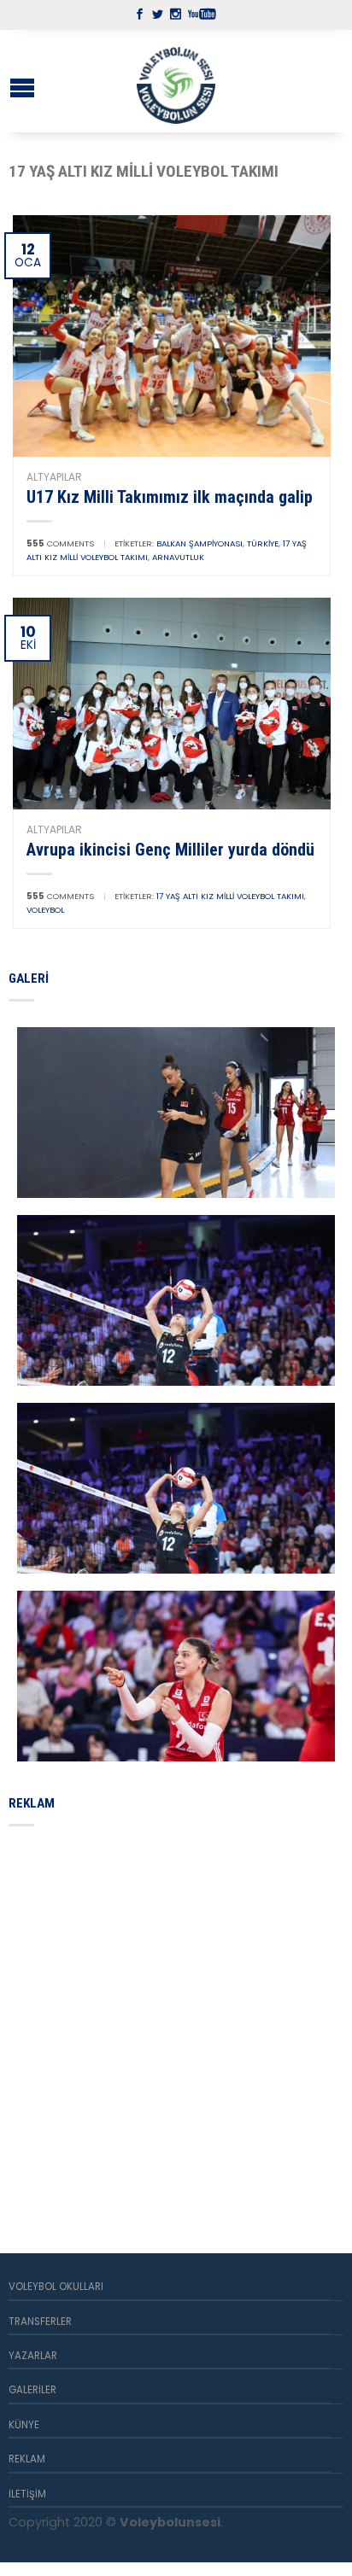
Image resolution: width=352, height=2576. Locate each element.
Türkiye (263, 543)
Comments (60, 543)
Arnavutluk (178, 557)
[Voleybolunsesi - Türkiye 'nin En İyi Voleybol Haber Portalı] (176, 81)
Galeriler (32, 2390)
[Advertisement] (176, 2019)
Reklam (27, 2459)
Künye (24, 2425)
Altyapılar (54, 477)
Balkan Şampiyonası (199, 543)
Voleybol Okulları (56, 2287)
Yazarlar (33, 2356)
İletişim (27, 2494)
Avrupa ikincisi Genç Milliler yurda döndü (170, 850)
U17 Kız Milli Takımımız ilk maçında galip (170, 497)
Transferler (40, 2322)
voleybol (45, 910)
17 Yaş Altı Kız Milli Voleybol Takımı (230, 896)
